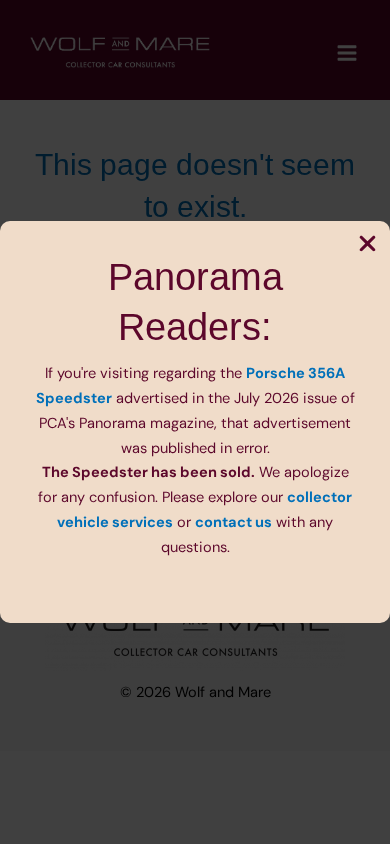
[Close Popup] (367, 245)
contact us (233, 522)
